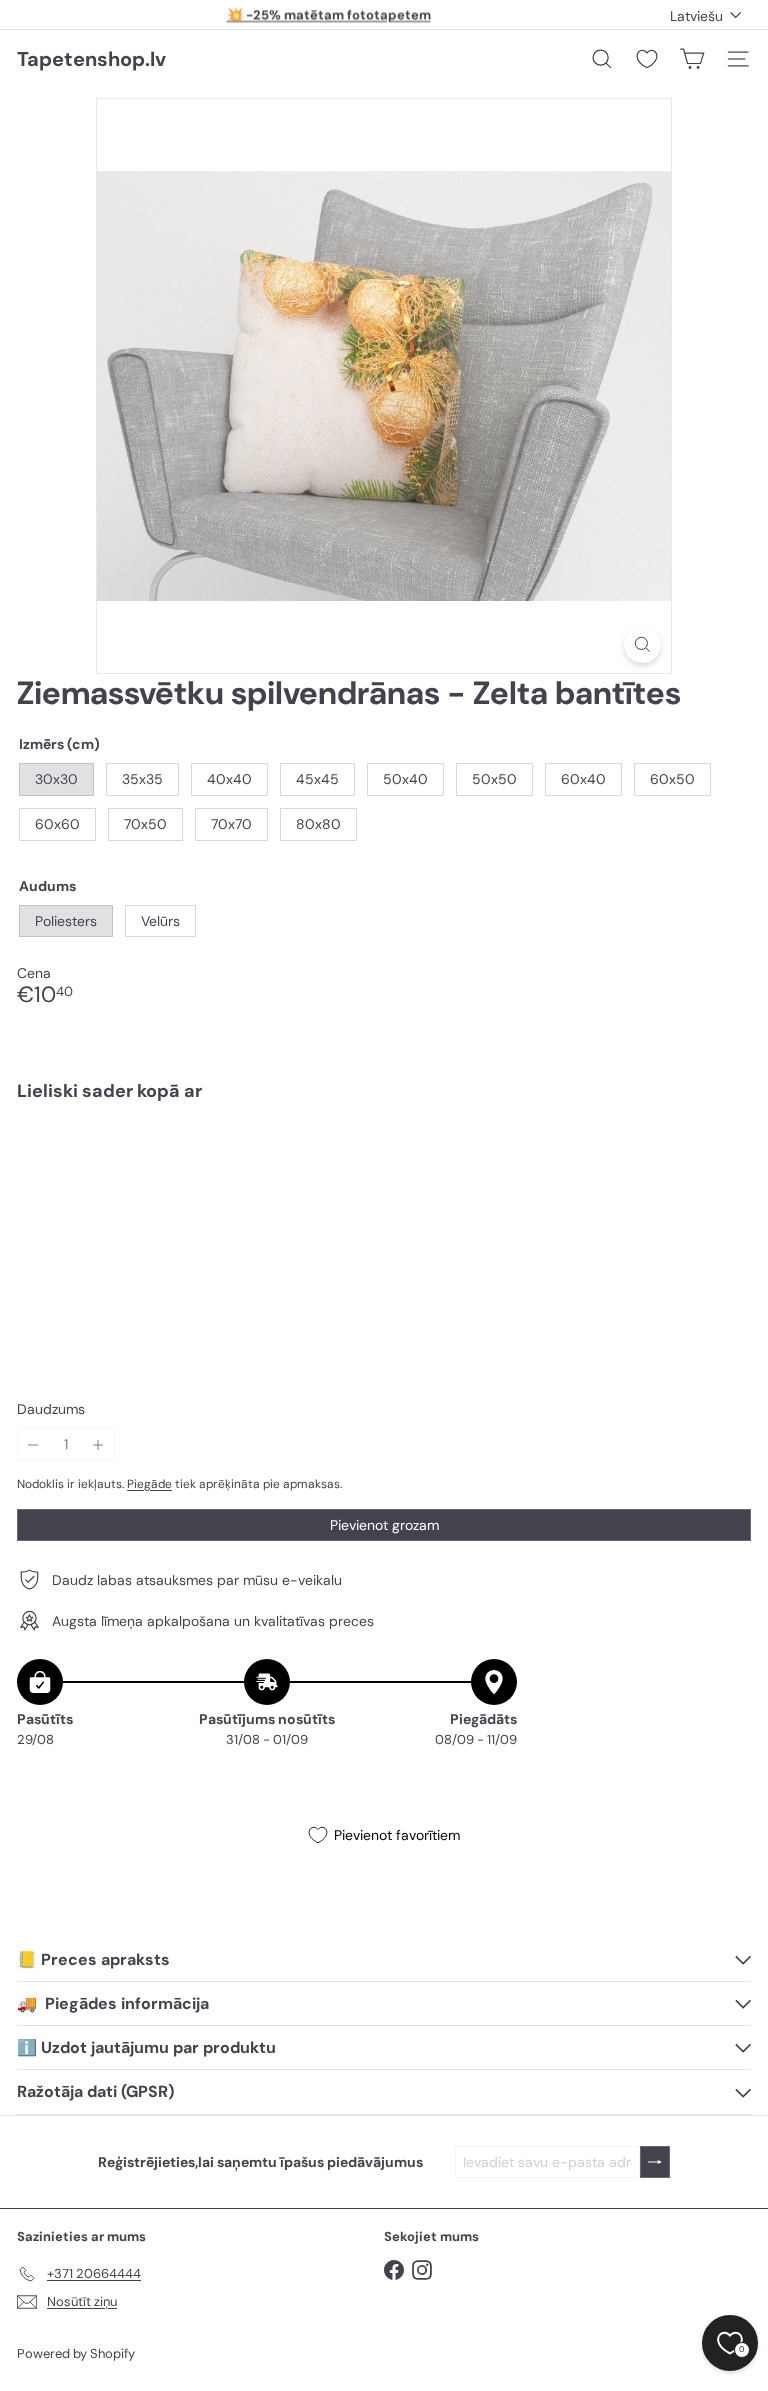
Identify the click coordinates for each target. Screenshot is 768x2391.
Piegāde (149, 1484)
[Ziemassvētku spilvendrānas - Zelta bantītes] (384, 1186)
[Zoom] (642, 644)
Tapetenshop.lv (91, 59)
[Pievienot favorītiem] (724, 1158)
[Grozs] (692, 59)
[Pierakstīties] (655, 2162)
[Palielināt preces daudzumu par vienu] (98, 1444)
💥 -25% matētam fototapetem (329, 14)
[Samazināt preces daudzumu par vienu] (33, 1444)
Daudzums (51, 1409)
